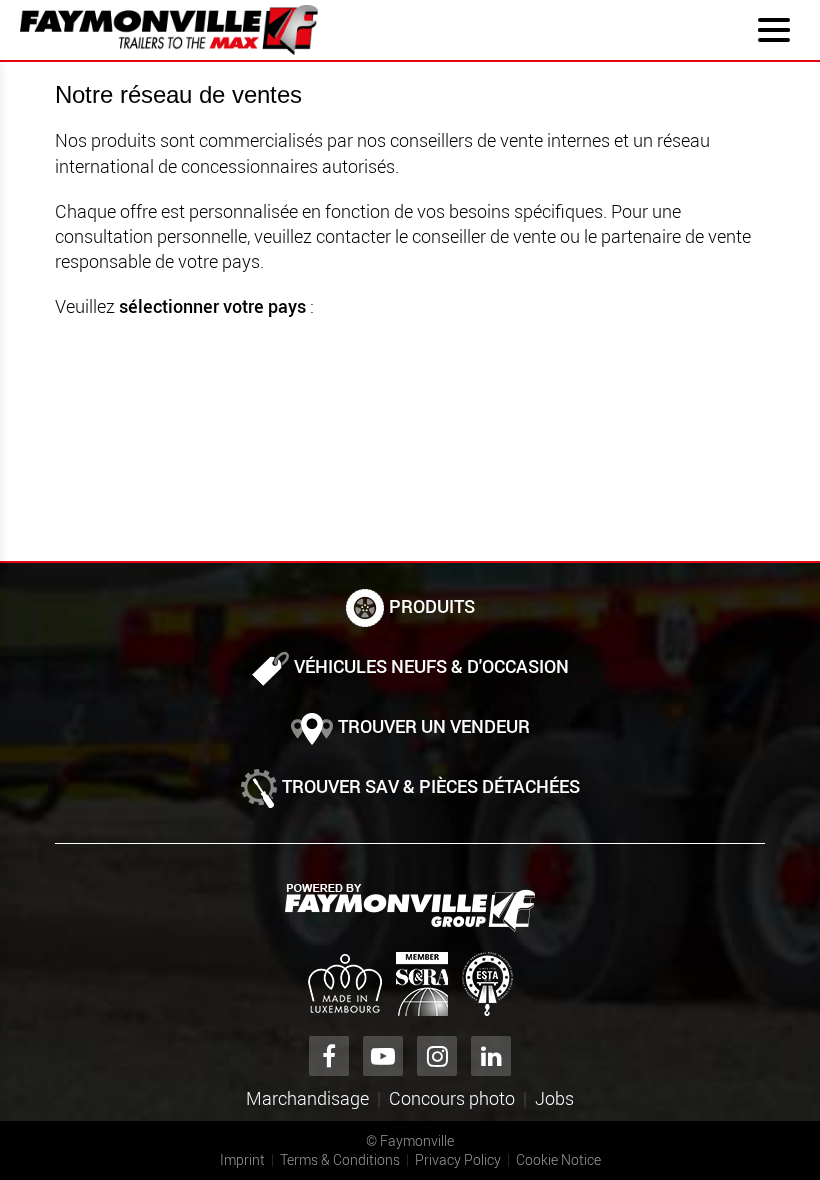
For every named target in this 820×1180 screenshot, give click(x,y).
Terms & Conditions (340, 1159)
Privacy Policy (458, 1159)
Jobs (554, 1098)
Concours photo (452, 1098)
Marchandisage (307, 1098)
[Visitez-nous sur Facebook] (329, 1056)
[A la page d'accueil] (169, 30)
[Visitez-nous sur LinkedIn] (491, 1056)
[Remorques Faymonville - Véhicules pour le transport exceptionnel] (410, 908)
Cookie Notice (558, 1159)
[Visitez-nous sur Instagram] (437, 1056)
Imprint (242, 1159)
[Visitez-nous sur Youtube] (383, 1056)
